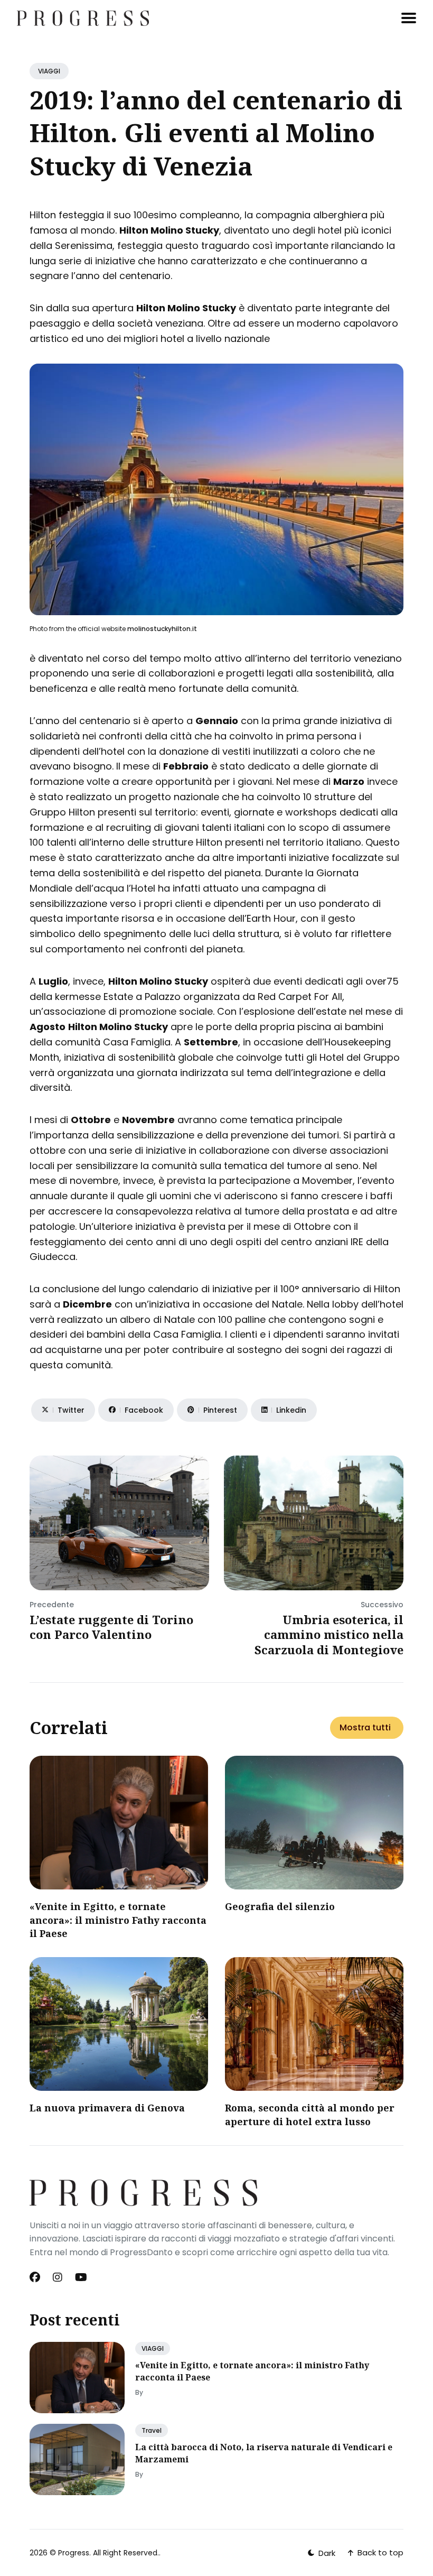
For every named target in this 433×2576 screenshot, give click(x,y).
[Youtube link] (81, 2277)
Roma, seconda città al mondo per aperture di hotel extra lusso (310, 2114)
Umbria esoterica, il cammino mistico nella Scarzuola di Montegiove (329, 1634)
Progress (74, 2553)
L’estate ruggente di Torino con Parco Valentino (111, 1627)
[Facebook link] (36, 2277)
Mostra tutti (365, 1727)
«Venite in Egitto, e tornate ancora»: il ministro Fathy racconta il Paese (118, 1920)
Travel (152, 2430)
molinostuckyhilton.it (162, 629)
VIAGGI (49, 71)
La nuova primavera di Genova (107, 2108)
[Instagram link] (58, 2277)
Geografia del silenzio (280, 1906)
